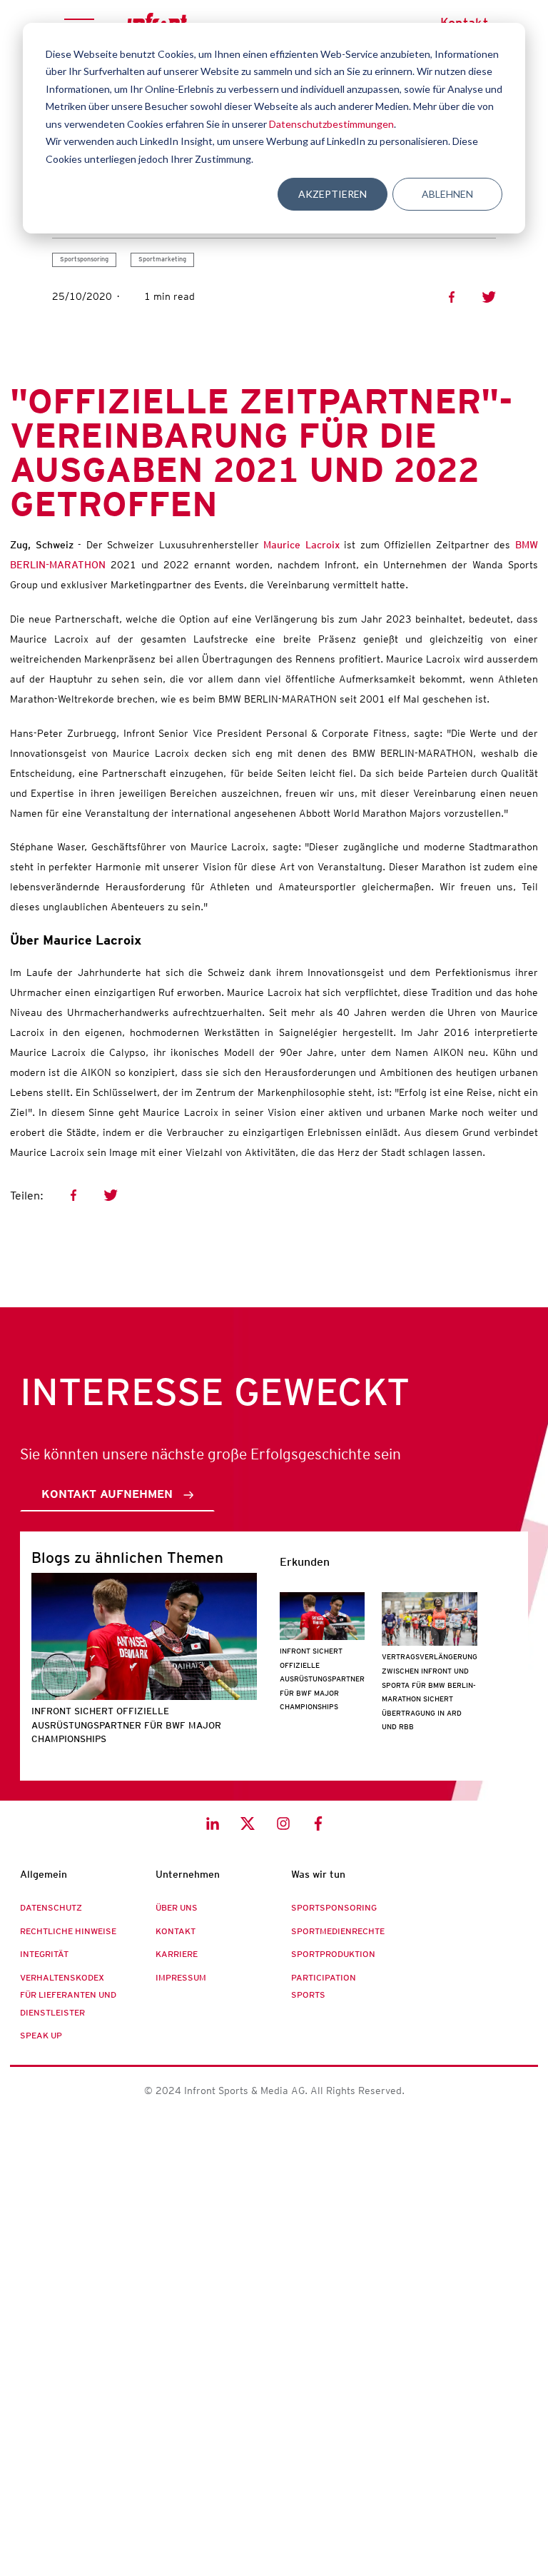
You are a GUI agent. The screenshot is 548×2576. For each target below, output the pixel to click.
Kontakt (176, 1931)
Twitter (489, 297)
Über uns (177, 1908)
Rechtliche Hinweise (68, 1931)
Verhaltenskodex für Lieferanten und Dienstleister (68, 1995)
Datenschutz (51, 1908)
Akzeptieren (333, 194)
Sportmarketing (162, 259)
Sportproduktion (333, 1954)
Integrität (44, 1954)
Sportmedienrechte (338, 1931)
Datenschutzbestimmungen (331, 124)
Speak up (41, 2036)
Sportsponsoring (84, 259)
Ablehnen (447, 194)
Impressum (181, 1978)
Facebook (452, 297)
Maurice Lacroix (299, 545)
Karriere (177, 1954)
